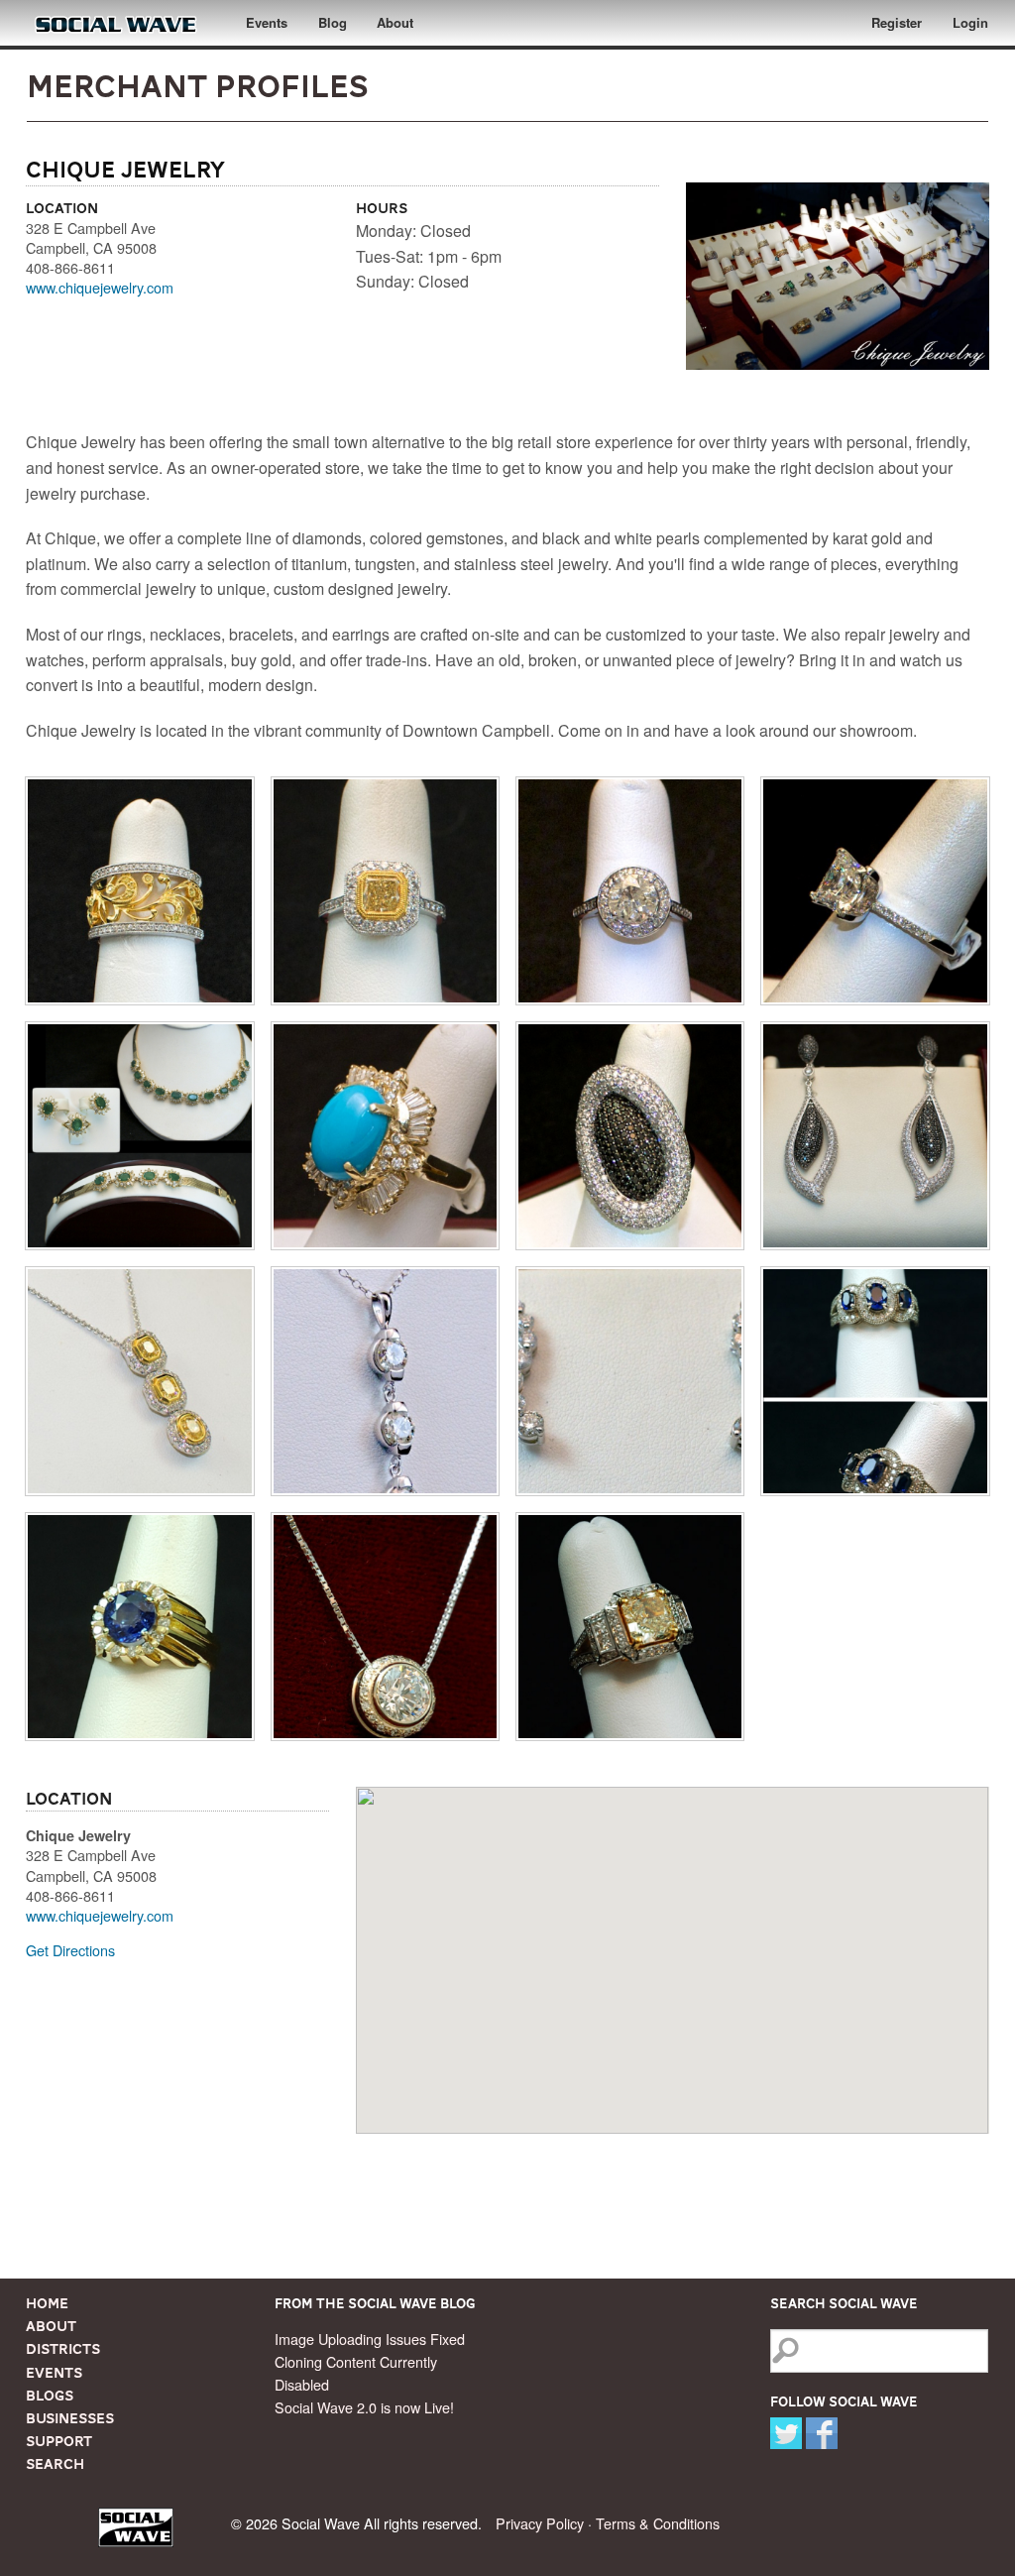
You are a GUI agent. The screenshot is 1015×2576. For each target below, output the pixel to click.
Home (47, 2303)
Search (55, 2464)
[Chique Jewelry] (139, 891)
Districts (63, 2349)
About (395, 22)
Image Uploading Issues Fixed (370, 2339)
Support (59, 2441)
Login (970, 22)
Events (267, 22)
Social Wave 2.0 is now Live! (364, 2407)
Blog (333, 22)
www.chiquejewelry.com (100, 287)
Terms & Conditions (658, 2523)
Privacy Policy (540, 2523)
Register (897, 22)
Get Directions (70, 1950)
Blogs (50, 2396)
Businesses (70, 2418)
